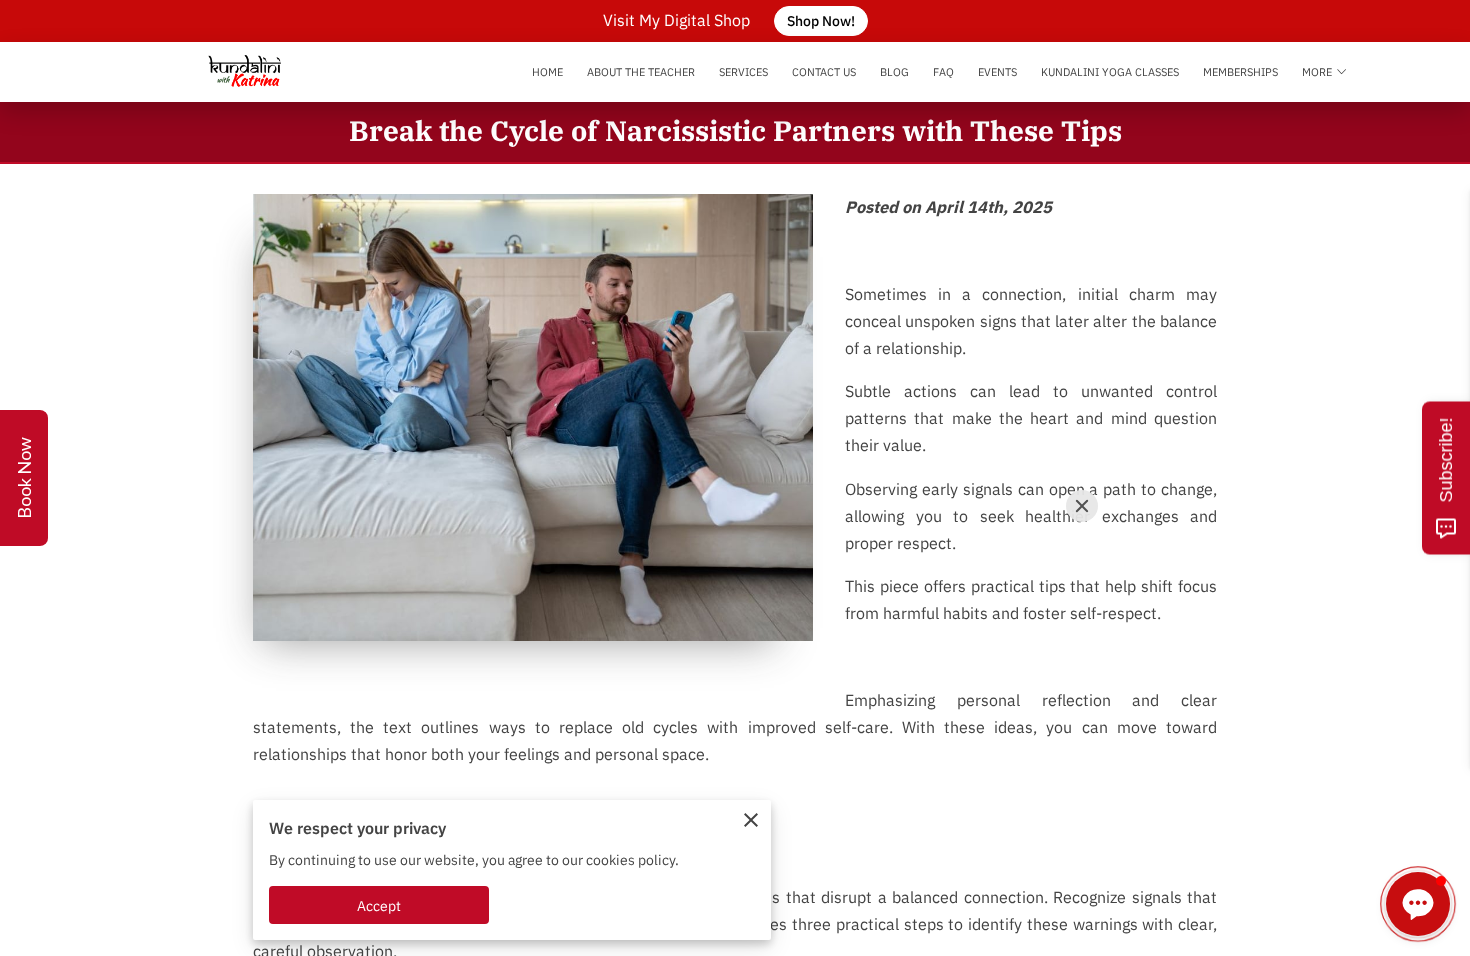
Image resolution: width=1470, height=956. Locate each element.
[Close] (1082, 506)
